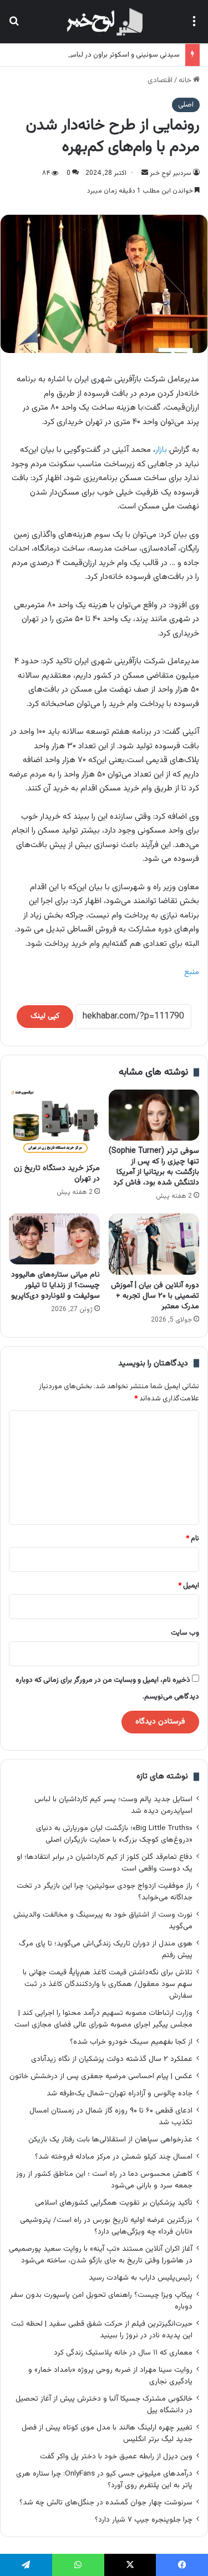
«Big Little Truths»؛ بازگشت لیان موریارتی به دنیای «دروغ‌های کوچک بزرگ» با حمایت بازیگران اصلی (114, 1834)
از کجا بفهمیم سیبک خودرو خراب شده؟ (131, 2042)
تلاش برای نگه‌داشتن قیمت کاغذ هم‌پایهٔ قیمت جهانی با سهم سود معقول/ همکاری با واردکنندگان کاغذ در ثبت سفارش (108, 1984)
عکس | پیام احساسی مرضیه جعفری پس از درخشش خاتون (101, 2076)
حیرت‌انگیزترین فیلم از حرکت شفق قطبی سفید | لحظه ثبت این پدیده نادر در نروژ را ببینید (102, 2330)
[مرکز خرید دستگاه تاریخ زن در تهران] (54, 1124)
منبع (192, 972)
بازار (161, 450)
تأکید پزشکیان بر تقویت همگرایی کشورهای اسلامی (114, 2203)
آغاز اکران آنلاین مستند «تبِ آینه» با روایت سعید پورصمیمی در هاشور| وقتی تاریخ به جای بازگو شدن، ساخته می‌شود (101, 2255)
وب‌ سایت (185, 1633)
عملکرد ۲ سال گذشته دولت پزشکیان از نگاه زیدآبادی (112, 2059)
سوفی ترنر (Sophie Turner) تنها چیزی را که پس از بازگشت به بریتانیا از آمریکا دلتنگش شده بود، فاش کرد (154, 1167)
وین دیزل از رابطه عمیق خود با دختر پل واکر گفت (116, 2456)
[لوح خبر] (104, 22)
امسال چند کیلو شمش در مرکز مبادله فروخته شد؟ (114, 2157)
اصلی (186, 105)
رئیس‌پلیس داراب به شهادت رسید (141, 2278)
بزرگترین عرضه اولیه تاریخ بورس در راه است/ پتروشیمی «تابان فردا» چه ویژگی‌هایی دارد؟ (106, 2226)
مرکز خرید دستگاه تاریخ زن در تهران (57, 1174)
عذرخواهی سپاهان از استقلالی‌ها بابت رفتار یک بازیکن (110, 2139)
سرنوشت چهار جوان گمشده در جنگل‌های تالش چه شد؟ (106, 2502)
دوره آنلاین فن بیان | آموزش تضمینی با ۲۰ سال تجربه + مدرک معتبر (155, 1296)
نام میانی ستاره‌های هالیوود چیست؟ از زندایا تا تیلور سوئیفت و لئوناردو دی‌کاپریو (55, 1286)
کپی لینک (45, 1016)
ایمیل (189, 1586)
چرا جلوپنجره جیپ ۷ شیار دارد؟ (144, 2520)
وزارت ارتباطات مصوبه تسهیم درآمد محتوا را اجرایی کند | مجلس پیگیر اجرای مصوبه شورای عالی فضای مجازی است (103, 2019)
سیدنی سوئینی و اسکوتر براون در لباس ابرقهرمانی (108, 55)
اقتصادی (160, 80)
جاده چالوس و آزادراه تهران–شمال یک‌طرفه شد (120, 2093)
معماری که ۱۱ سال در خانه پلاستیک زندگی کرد (123, 2353)
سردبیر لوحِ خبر (171, 173)
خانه (186, 80)
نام (192, 1539)
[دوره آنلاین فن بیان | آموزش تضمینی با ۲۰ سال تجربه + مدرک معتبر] (154, 1244)
